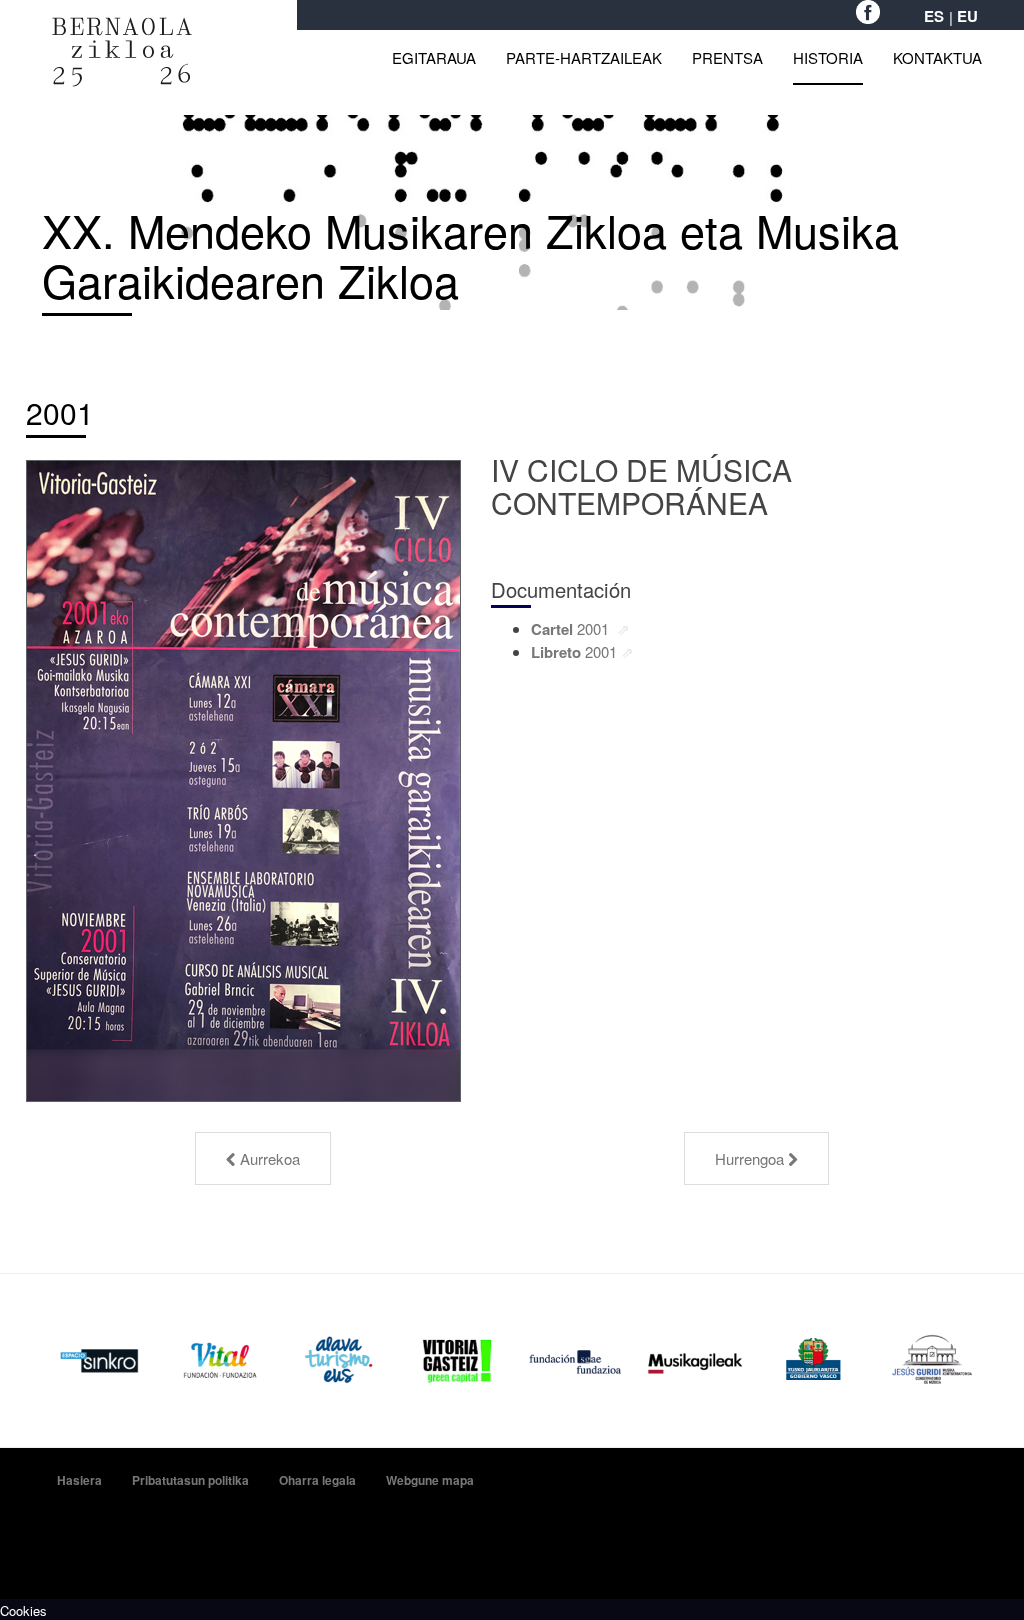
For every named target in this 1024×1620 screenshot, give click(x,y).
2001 (60, 412)
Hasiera (79, 1480)
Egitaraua (434, 57)
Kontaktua (937, 57)
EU (967, 16)
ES (934, 16)
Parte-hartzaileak (584, 57)
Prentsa (727, 57)
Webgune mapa (430, 1480)
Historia (828, 57)
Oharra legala (317, 1480)
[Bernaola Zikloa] (122, 27)
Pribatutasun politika (190, 1480)
